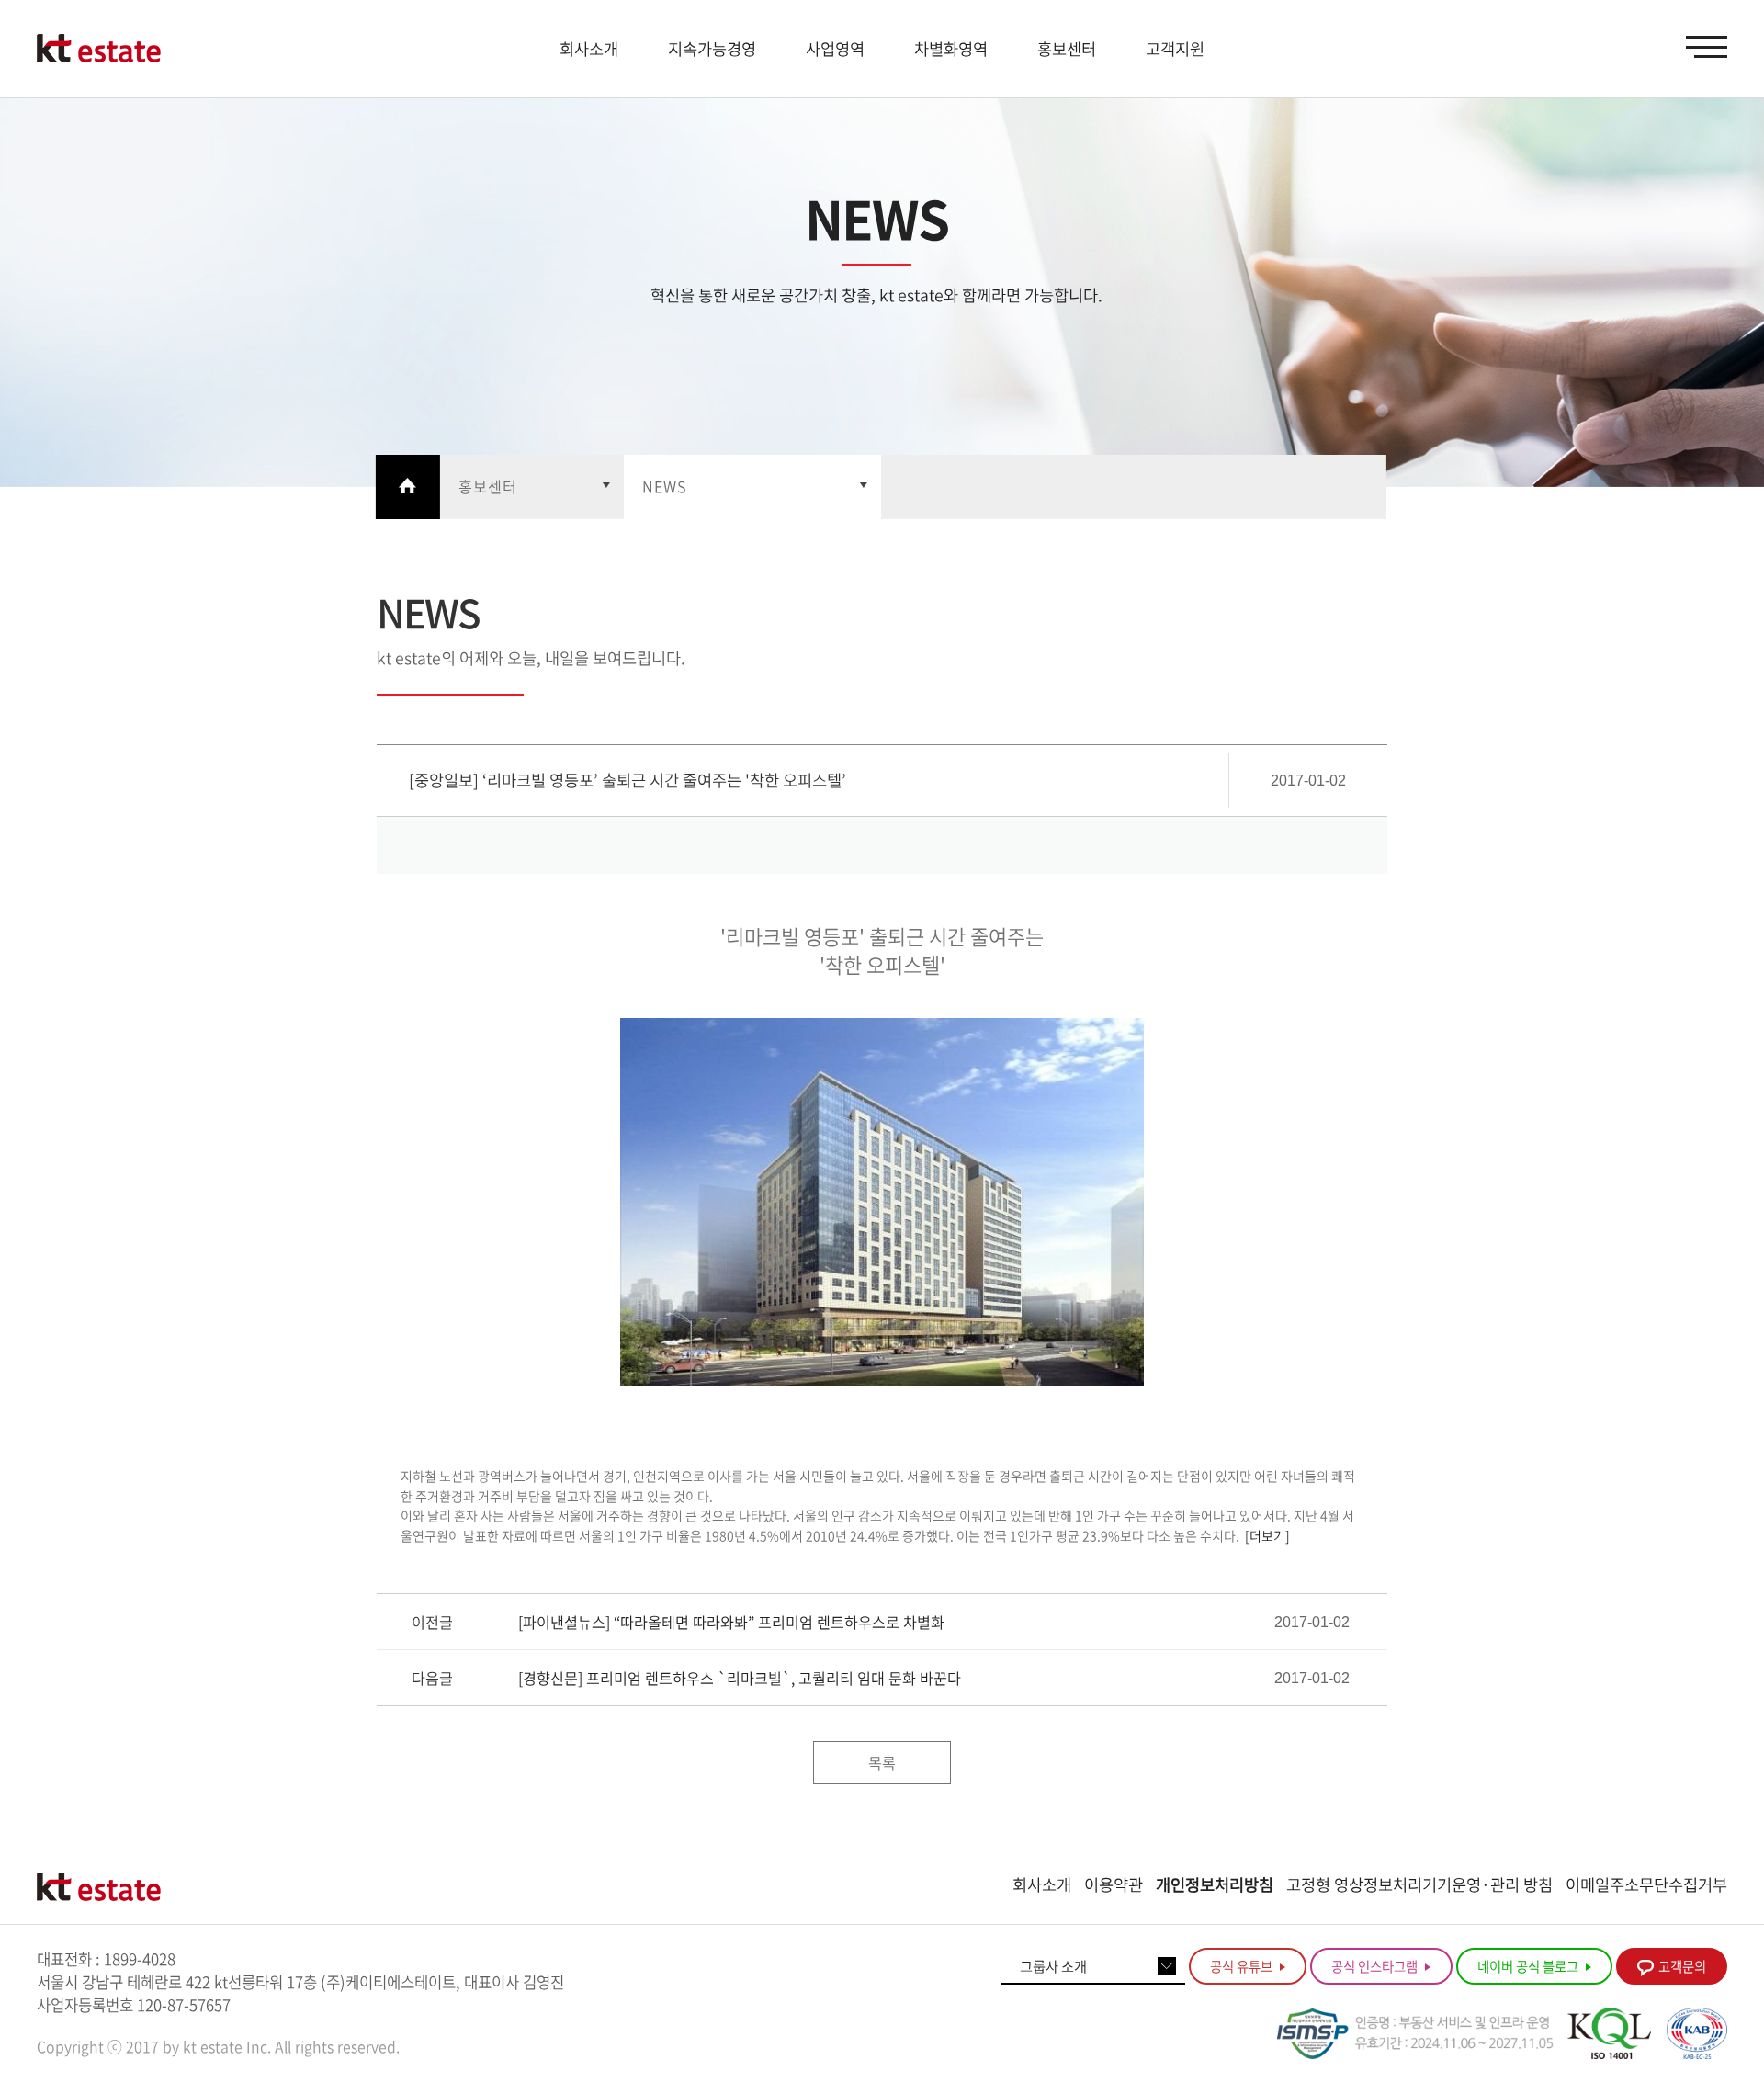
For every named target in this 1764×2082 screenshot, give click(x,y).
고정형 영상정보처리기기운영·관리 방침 (1419, 1884)
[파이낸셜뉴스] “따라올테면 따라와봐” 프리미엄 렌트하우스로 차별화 (731, 1622)
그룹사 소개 (1053, 1966)
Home (408, 487)
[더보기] (1267, 1535)
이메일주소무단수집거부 (1646, 1884)
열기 (532, 487)
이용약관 (1114, 1884)
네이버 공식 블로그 (1529, 1966)
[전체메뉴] (1707, 47)
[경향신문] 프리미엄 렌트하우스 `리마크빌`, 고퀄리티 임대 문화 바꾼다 (740, 1678)
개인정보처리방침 (1215, 1884)
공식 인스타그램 (1376, 1966)
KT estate (99, 49)
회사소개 (1042, 1884)
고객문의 (1682, 1966)
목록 (882, 1762)
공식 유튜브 (1243, 1966)
